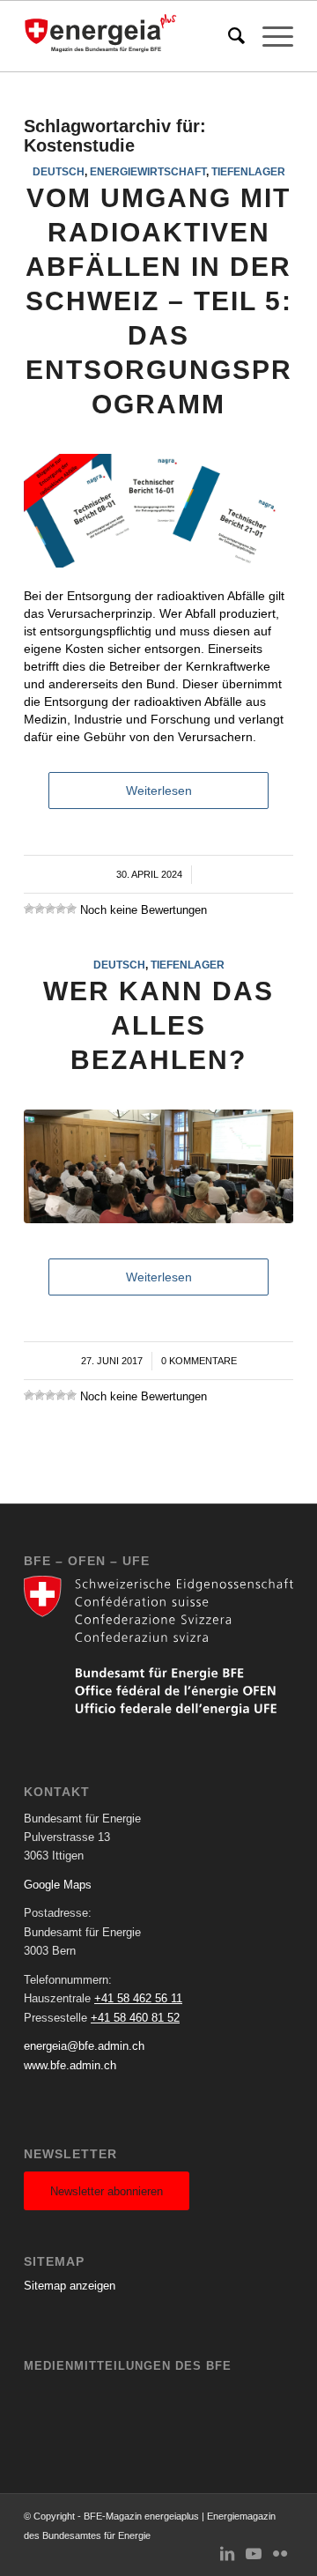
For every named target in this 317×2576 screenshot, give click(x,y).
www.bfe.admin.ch (70, 2065)
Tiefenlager (248, 171)
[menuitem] (228, 36)
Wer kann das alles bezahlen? (158, 1025)
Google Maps (58, 1885)
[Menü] (269, 36)
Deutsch (59, 171)
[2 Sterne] (40, 909)
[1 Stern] (29, 909)
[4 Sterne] (61, 909)
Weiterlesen (159, 791)
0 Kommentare (199, 1361)
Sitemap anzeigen (70, 2286)
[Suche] (228, 36)
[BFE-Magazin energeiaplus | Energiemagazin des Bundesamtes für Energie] (132, 36)
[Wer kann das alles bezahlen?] (158, 1166)
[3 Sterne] (50, 909)
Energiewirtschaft (148, 171)
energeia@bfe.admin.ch (84, 2046)
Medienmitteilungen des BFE (128, 2366)
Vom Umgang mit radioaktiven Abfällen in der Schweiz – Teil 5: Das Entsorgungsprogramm (159, 301)
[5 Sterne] (71, 909)
